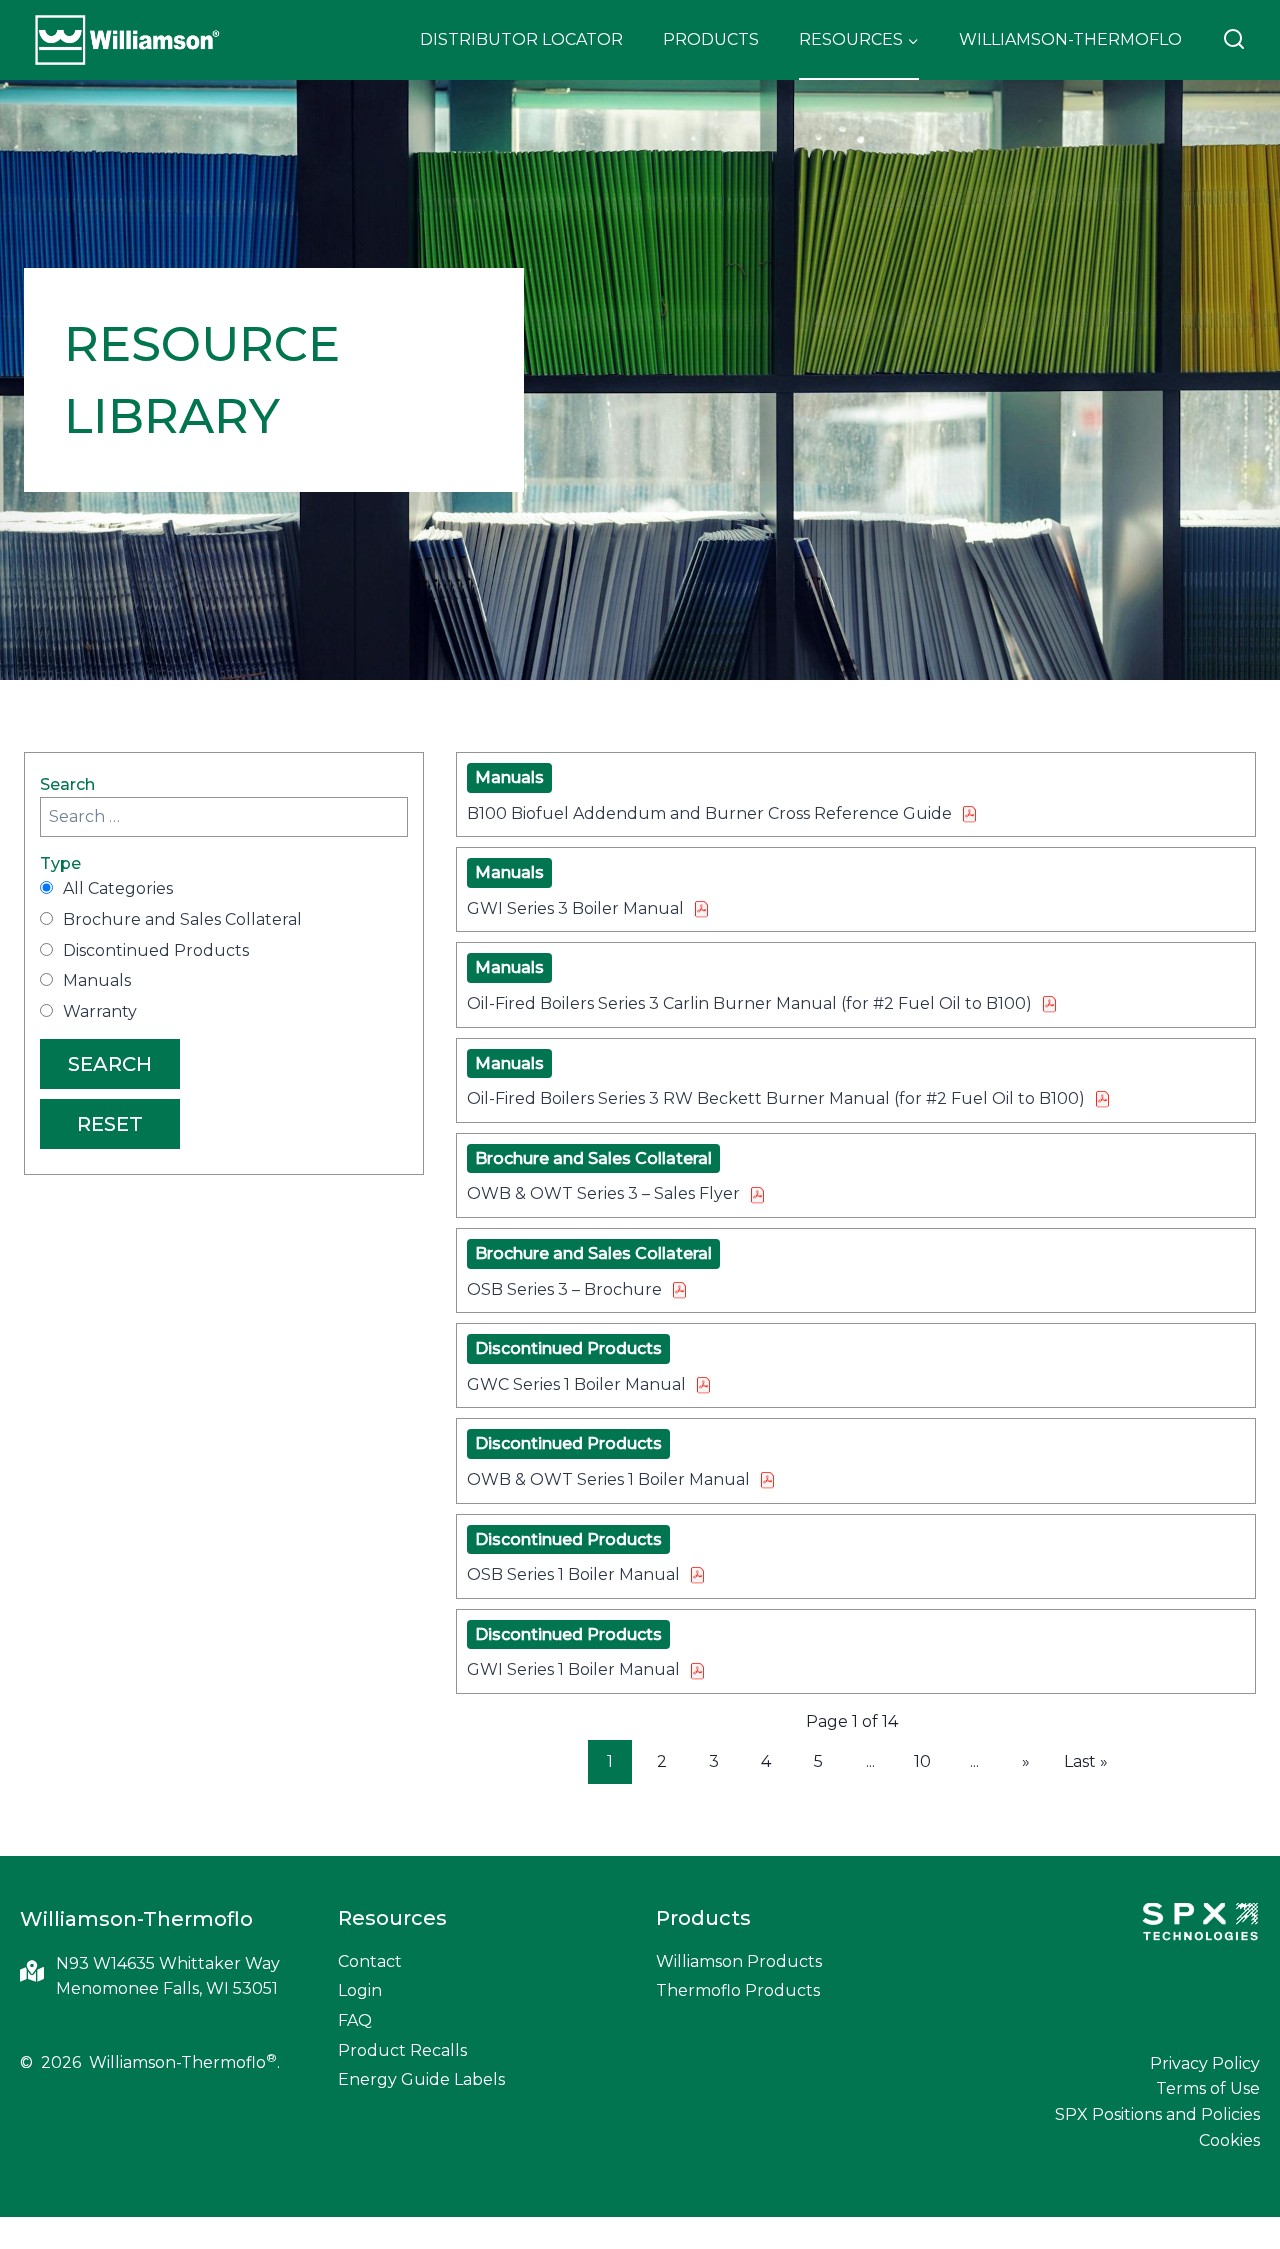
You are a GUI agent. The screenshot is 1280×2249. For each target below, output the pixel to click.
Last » (1086, 1761)
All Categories (118, 888)
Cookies (1229, 2140)
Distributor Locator (521, 39)
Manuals (97, 980)
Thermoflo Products (738, 1990)
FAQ (355, 2020)
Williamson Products (739, 1961)
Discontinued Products (156, 950)
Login (360, 1990)
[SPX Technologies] (1200, 1924)
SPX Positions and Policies (1157, 2114)
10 (922, 1761)
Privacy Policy (1205, 2063)
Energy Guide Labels (421, 2079)
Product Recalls (402, 2050)
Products (711, 39)
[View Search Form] (1234, 40)
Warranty (100, 1011)
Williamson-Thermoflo (1070, 39)
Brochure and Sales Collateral (182, 919)
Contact (370, 1961)
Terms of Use (1208, 2088)
